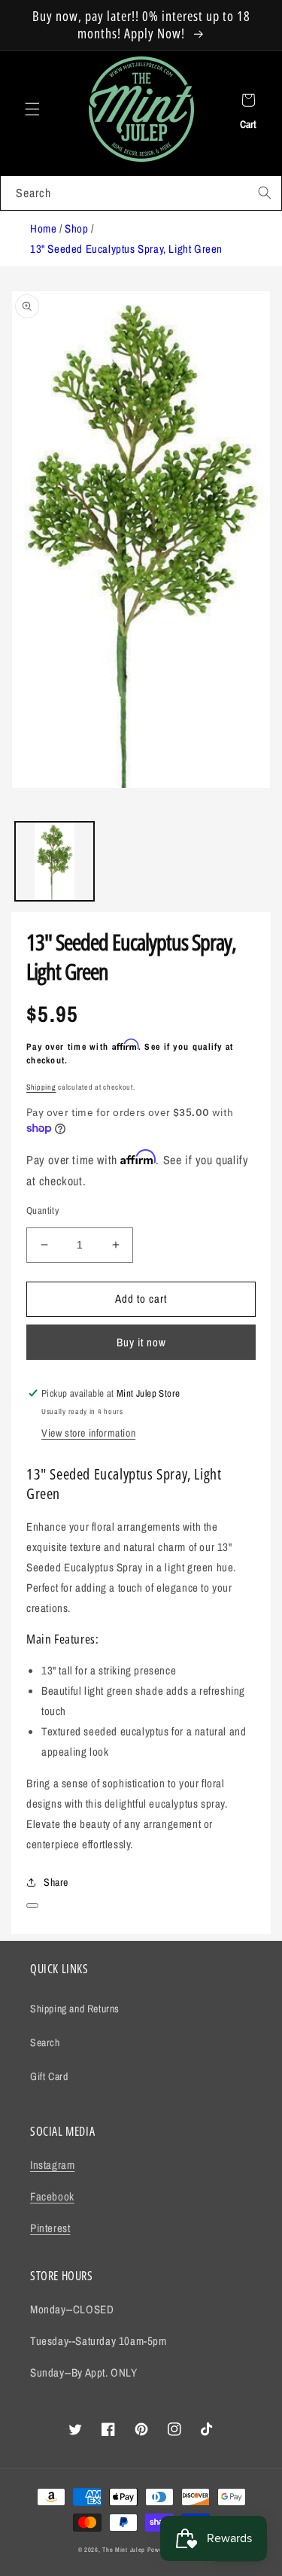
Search (45, 2042)
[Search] (265, 193)
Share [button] (56, 1882)
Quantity (42, 1210)
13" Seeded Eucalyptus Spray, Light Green (126, 249)
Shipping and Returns (75, 2009)
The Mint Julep (124, 2550)
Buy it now (141, 1342)
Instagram (52, 2165)
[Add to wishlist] (32, 1905)
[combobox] (141, 193)
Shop (76, 228)
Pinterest (50, 2228)
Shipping (41, 1087)
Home (43, 228)
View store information (88, 1433)
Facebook (52, 2196)
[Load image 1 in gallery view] (55, 861)
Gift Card (49, 2076)
